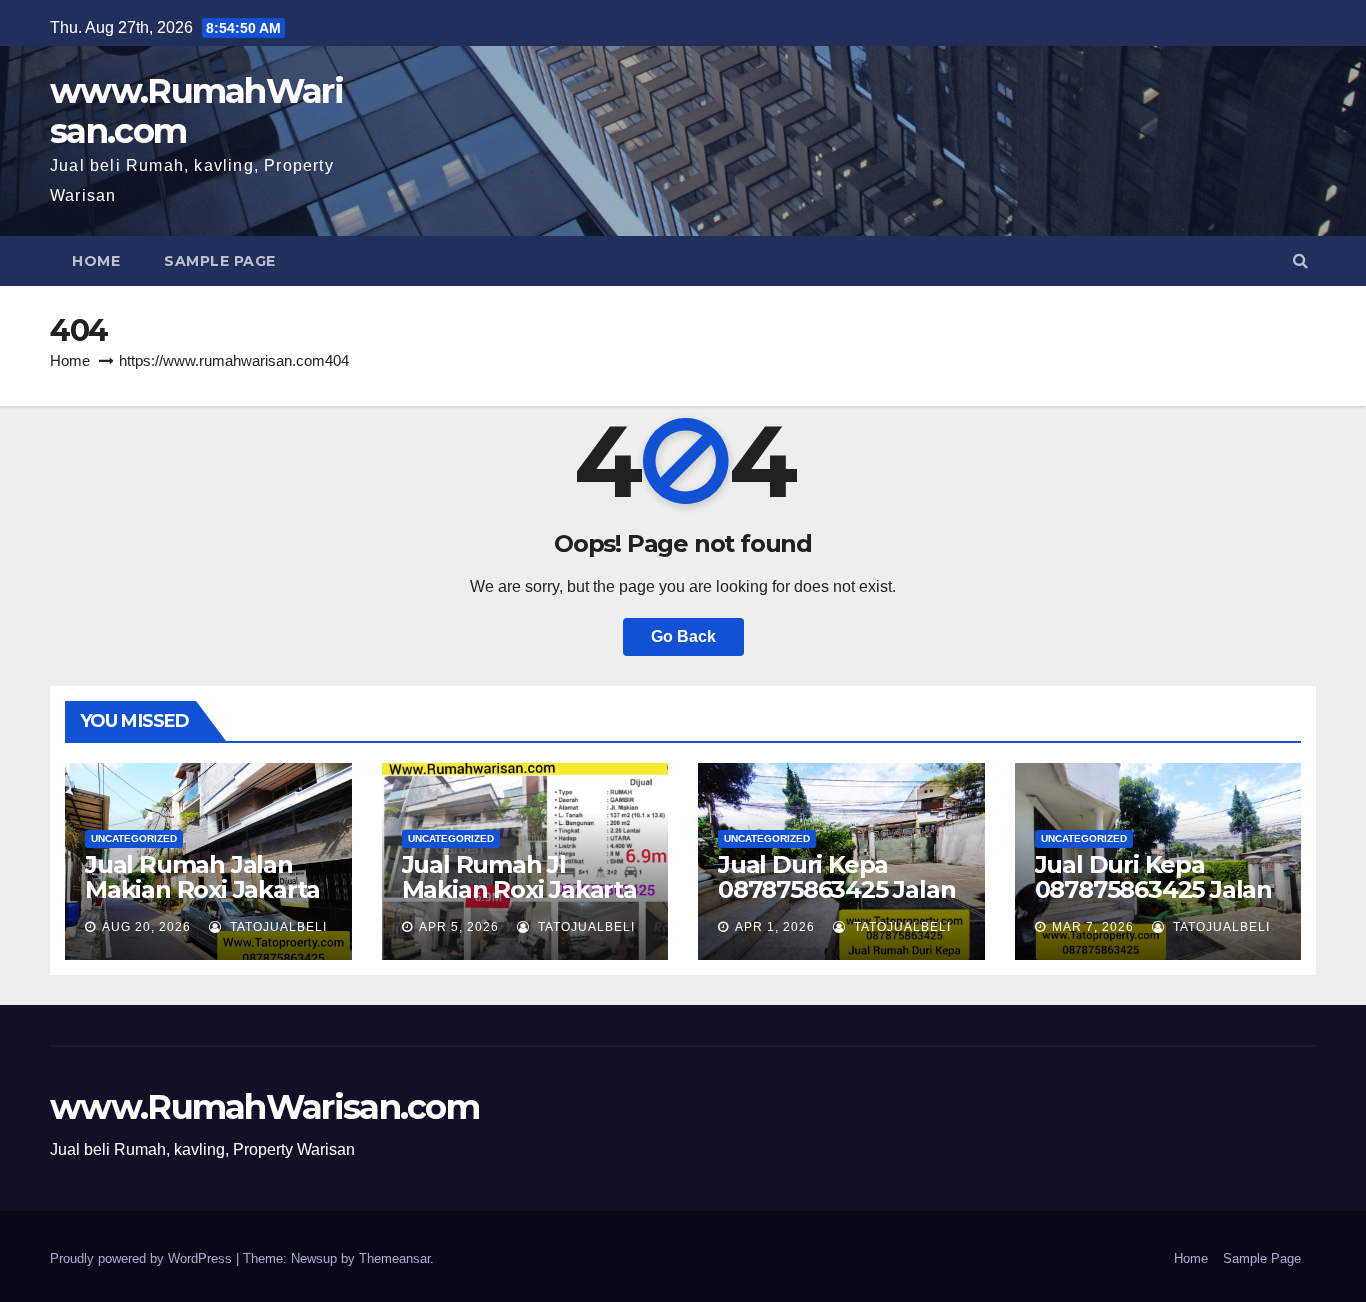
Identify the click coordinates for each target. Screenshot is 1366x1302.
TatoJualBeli (276, 927)
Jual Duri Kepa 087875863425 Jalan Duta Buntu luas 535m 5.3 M (836, 902)
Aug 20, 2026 (146, 927)
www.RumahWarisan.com (196, 111)
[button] (1300, 260)
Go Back (683, 636)
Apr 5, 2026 (459, 927)
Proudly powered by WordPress (143, 1258)
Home (96, 261)
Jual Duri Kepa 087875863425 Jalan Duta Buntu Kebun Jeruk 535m (1153, 902)
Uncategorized (134, 838)
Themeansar (394, 1258)
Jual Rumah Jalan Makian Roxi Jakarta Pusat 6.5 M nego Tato (202, 902)
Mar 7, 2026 (1093, 927)
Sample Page (220, 261)
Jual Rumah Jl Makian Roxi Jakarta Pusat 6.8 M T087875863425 (519, 902)
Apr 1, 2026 (775, 927)
